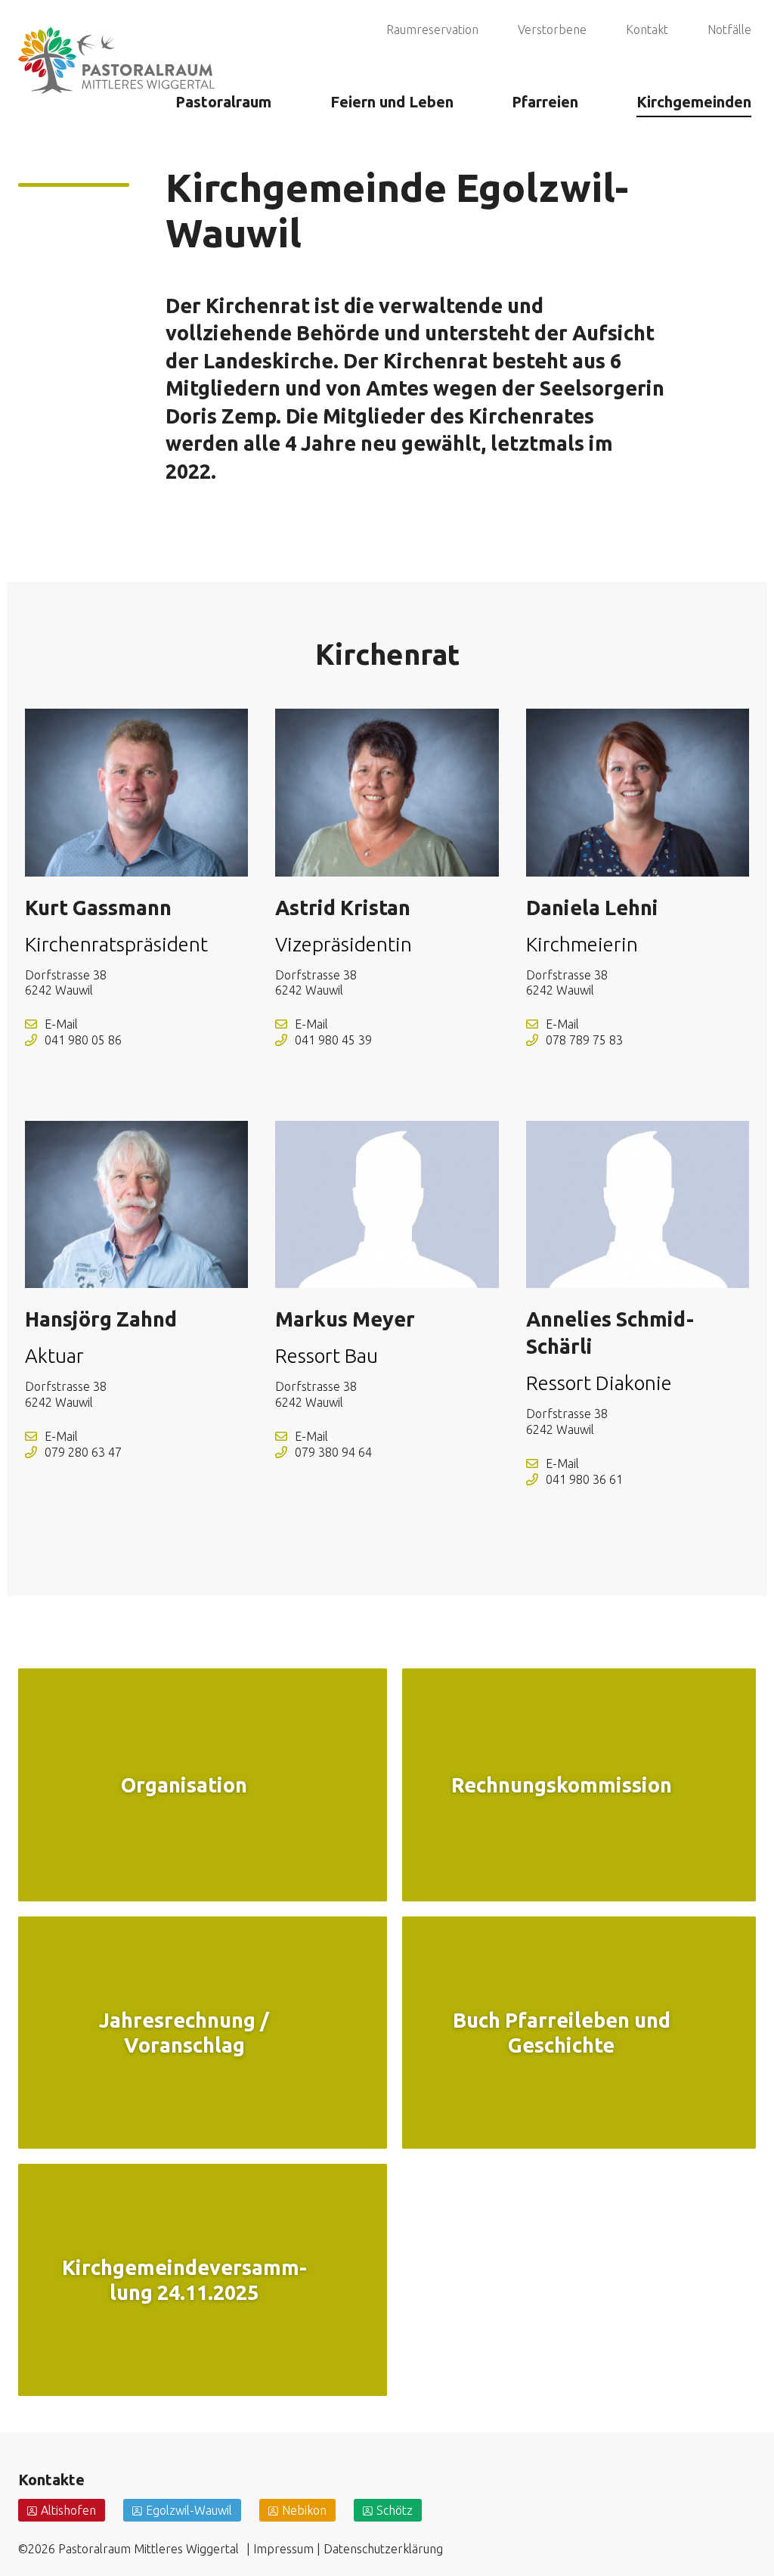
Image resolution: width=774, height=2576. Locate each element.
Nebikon (304, 2510)
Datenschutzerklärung (383, 2549)
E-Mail (61, 1024)
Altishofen (68, 2510)
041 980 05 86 (83, 1040)
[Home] (116, 41)
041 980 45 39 (333, 1040)
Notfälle (729, 29)
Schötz (395, 2510)
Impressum (283, 2549)
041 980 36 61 (584, 1479)
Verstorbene (552, 29)
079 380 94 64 (333, 1452)
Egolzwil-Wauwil (189, 2510)
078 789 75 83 (584, 1040)
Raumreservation (432, 29)
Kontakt (647, 29)
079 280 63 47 (83, 1452)
